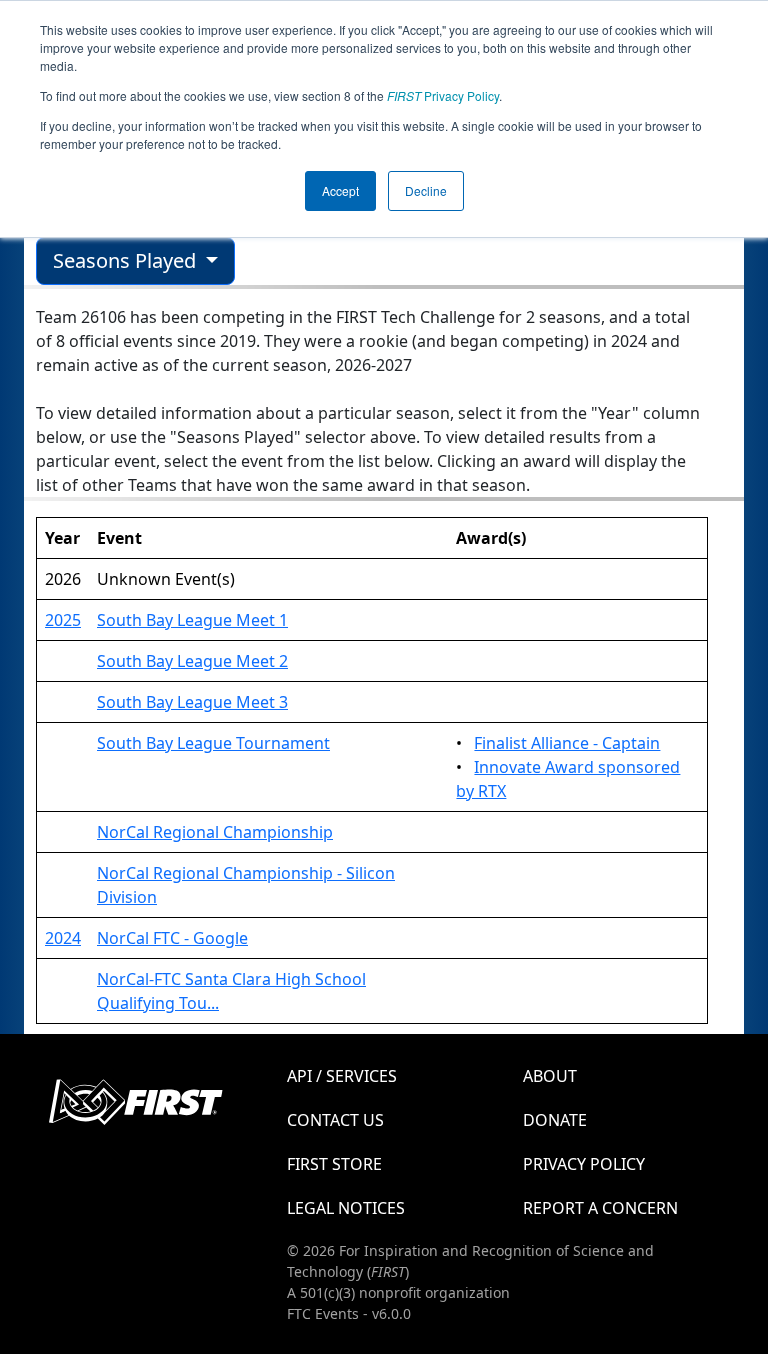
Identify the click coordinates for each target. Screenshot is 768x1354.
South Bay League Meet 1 (192, 620)
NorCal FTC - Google (172, 938)
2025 (63, 620)
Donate (555, 1120)
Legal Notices (346, 1208)
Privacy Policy (443, 95)
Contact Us (335, 1120)
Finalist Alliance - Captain (567, 743)
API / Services (342, 1076)
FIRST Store (334, 1164)
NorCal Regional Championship (215, 832)
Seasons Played (127, 260)
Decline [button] (426, 190)
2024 (63, 938)
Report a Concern (600, 1208)
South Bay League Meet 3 (192, 702)
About (550, 1076)
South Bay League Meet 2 (192, 661)
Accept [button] (340, 190)
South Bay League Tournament (213, 743)
